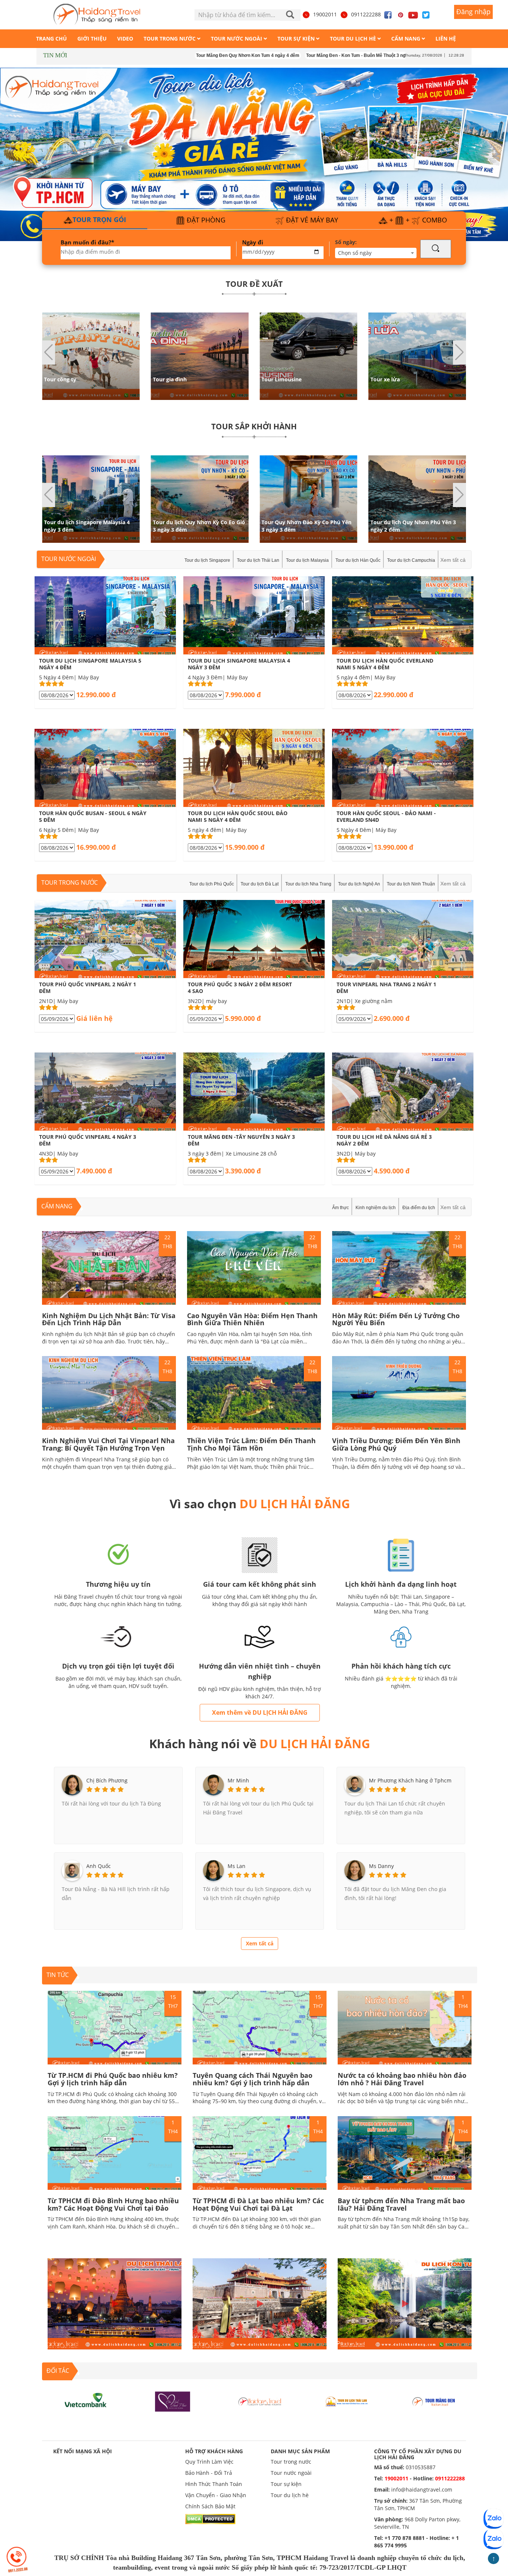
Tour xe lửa (276, 379)
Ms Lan (237, 1866)
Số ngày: (346, 242)
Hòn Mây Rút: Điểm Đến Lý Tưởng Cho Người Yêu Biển (396, 1319)
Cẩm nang (57, 1206)
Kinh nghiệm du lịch (376, 1208)
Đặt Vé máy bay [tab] (311, 220)
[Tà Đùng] (86, 2401)
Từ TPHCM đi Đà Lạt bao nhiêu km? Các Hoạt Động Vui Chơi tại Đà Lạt (258, 2204)
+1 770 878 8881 (405, 2538)
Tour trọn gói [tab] (99, 220)
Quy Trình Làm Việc (209, 2462)
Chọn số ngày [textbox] (355, 253)
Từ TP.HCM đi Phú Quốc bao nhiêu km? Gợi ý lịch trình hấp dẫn (113, 2079)
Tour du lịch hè (290, 2495)
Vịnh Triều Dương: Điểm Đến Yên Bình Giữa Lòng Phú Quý (396, 1444)
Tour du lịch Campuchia (411, 560)
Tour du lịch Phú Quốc (212, 884)
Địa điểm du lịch (419, 1208)
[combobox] (376, 253)
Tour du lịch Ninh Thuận (411, 884)
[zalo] (493, 2539)
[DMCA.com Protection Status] (210, 2518)
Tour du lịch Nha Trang (308, 884)
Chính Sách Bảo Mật (210, 2506)
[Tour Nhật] (173, 2401)
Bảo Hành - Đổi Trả (209, 2473)
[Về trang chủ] (97, 15)
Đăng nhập (473, 12)
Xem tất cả (453, 560)
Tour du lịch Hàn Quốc (358, 560)
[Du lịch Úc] (434, 2401)
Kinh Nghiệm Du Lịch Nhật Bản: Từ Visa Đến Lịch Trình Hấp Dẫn (109, 1319)
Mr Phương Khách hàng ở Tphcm (410, 1780)
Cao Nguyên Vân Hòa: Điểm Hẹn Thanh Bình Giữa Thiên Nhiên (252, 1319)
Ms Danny (381, 1866)
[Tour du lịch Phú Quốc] (254, 152)
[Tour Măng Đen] (347, 2401)
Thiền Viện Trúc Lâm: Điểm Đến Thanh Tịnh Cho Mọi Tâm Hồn (251, 1444)
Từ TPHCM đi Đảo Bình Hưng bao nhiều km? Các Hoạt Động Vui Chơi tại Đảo (113, 2204)
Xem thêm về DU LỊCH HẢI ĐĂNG (260, 1712)
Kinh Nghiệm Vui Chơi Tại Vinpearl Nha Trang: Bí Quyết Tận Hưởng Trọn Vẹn (108, 1444)
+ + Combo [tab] (417, 220)
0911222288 (366, 14)
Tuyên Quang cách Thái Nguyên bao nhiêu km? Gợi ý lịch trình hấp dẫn (253, 2079)
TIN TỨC (58, 1975)
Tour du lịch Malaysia (307, 560)
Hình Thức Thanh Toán (214, 2484)
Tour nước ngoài (69, 559)
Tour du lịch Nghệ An (359, 884)
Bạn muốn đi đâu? (87, 242)
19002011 (325, 14)
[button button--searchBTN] (436, 249)
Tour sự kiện (286, 2484)
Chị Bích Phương (107, 1780)
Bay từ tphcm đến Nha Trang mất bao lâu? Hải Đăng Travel (401, 2204)
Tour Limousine (173, 379)
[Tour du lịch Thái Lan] (260, 2401)
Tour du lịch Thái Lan (258, 560)
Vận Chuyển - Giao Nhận (216, 2495)
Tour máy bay (388, 379)
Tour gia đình (61, 379)
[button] (459, 353)
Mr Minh (238, 1780)
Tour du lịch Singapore (207, 560)
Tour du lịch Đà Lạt (260, 884)
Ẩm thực (340, 1208)
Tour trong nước (70, 882)
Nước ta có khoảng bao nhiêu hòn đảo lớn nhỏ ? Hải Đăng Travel (402, 2079)
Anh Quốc (99, 1866)
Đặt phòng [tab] (205, 220)
